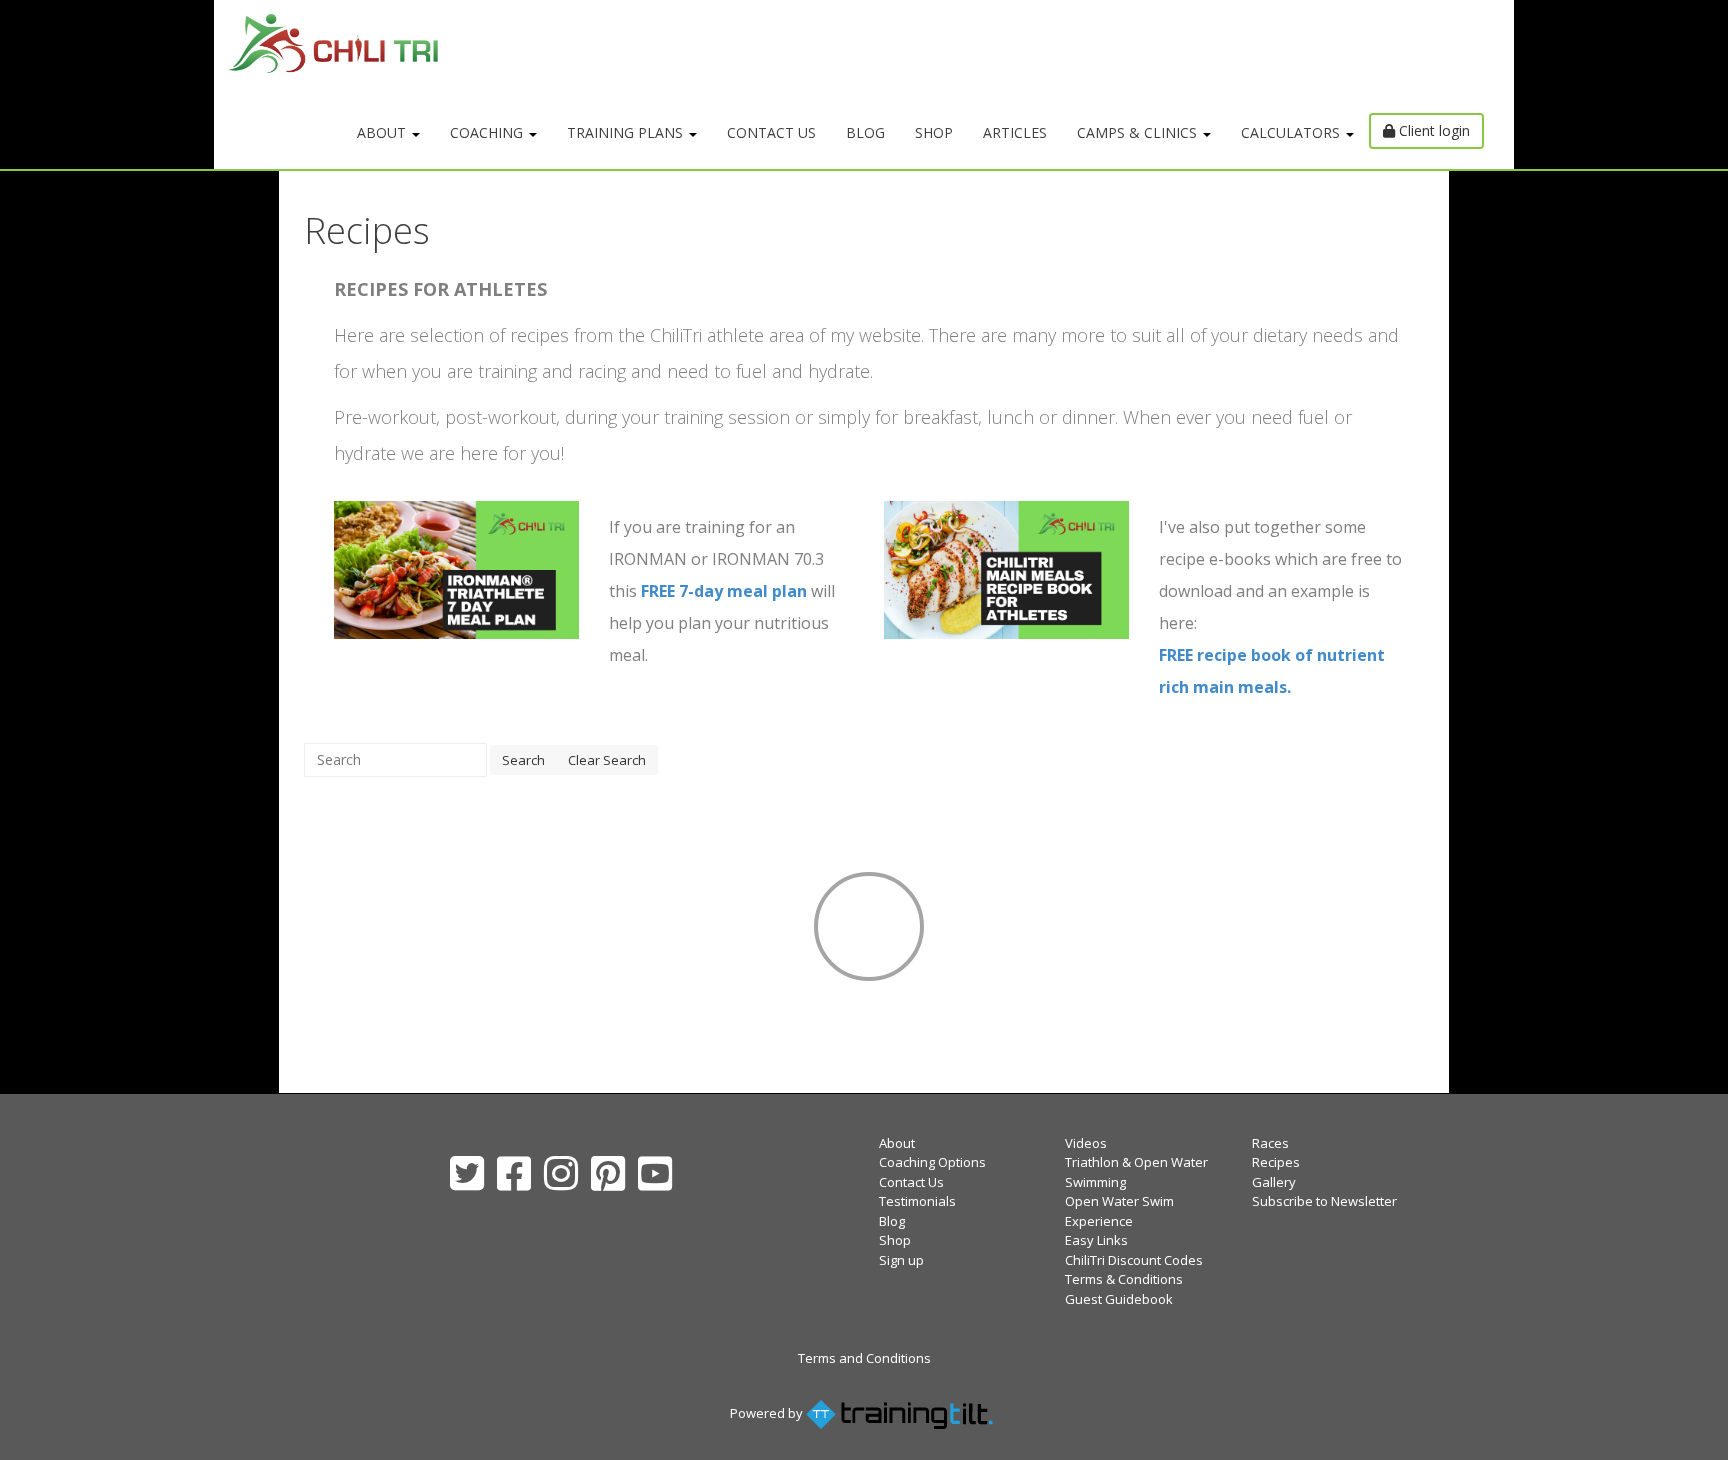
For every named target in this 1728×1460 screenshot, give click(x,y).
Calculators (1292, 132)
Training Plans (627, 132)
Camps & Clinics (1139, 132)
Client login (1432, 130)
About (383, 132)
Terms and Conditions (864, 1358)
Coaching (488, 132)
